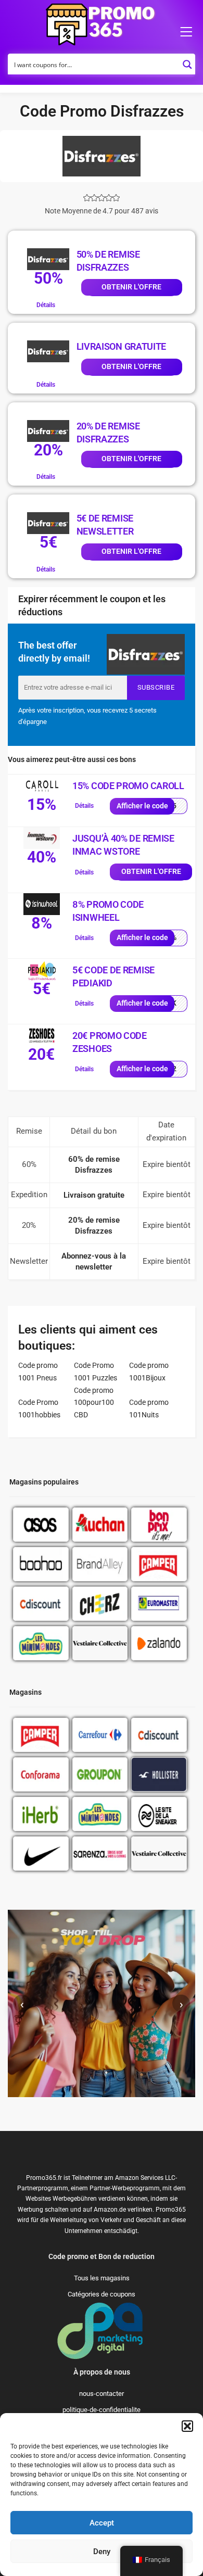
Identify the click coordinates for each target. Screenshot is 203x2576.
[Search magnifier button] (187, 61)
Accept (102, 2523)
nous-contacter (102, 2394)
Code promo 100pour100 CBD (94, 1403)
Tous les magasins (102, 2278)
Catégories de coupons (102, 2294)
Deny (102, 2552)
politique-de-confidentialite (102, 2410)
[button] (187, 2426)
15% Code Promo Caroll (128, 786)
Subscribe (156, 687)
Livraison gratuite (122, 346)
